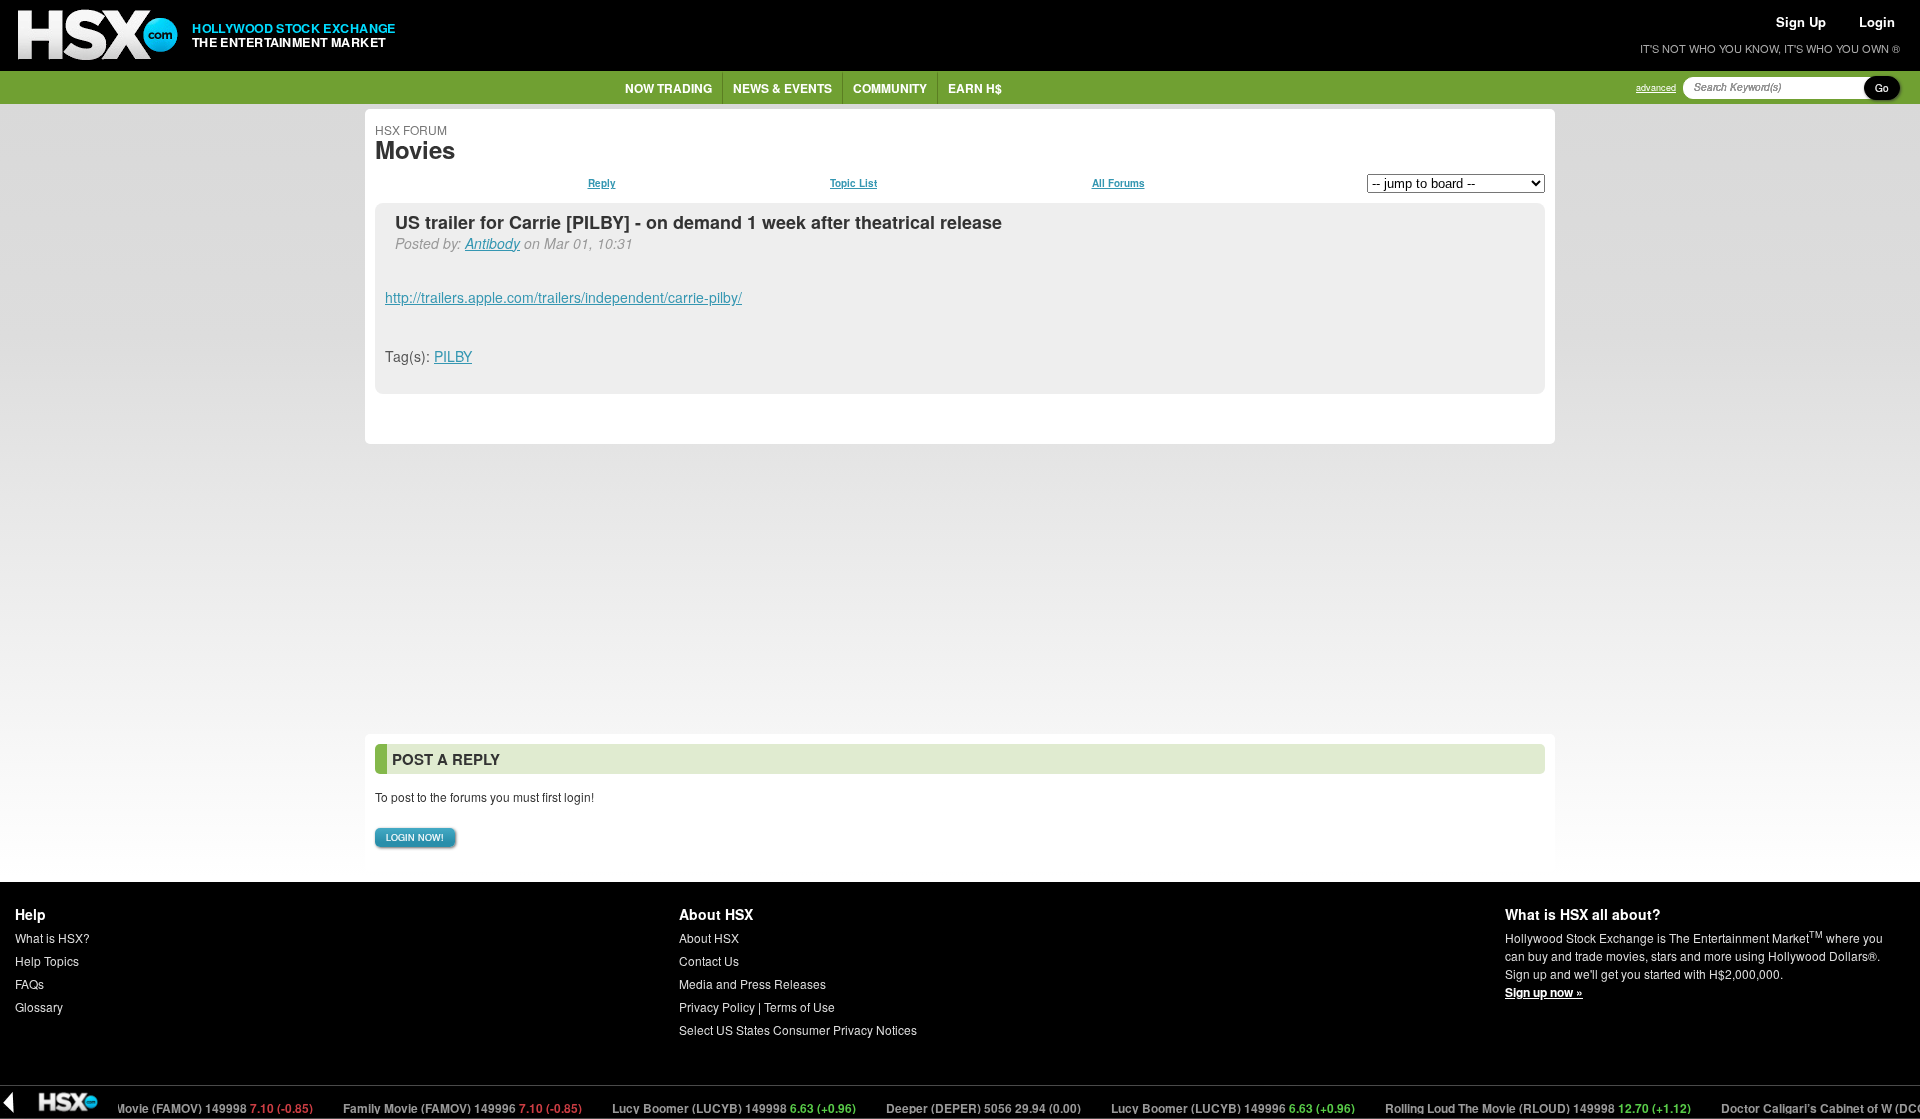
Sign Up (1801, 21)
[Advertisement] (960, 589)
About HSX (709, 937)
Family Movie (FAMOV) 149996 (444, 1108)
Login (1877, 21)
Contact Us (709, 960)
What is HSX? (52, 937)
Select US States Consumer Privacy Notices (798, 1029)
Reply (602, 183)
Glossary (39, 1006)
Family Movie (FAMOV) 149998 (175, 1108)
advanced (1656, 87)
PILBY (453, 356)
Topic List (853, 183)
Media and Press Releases (752, 983)
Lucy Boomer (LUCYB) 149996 (1214, 1108)
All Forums (1118, 183)
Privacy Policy (717, 1006)
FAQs (29, 983)
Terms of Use (799, 1006)
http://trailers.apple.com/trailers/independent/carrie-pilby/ (563, 297)
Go (1882, 88)
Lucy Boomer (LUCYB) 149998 (715, 1108)
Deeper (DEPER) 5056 (965, 1108)
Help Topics (47, 960)
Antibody (492, 243)
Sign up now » (1544, 992)
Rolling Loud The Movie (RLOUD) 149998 (1519, 1108)
